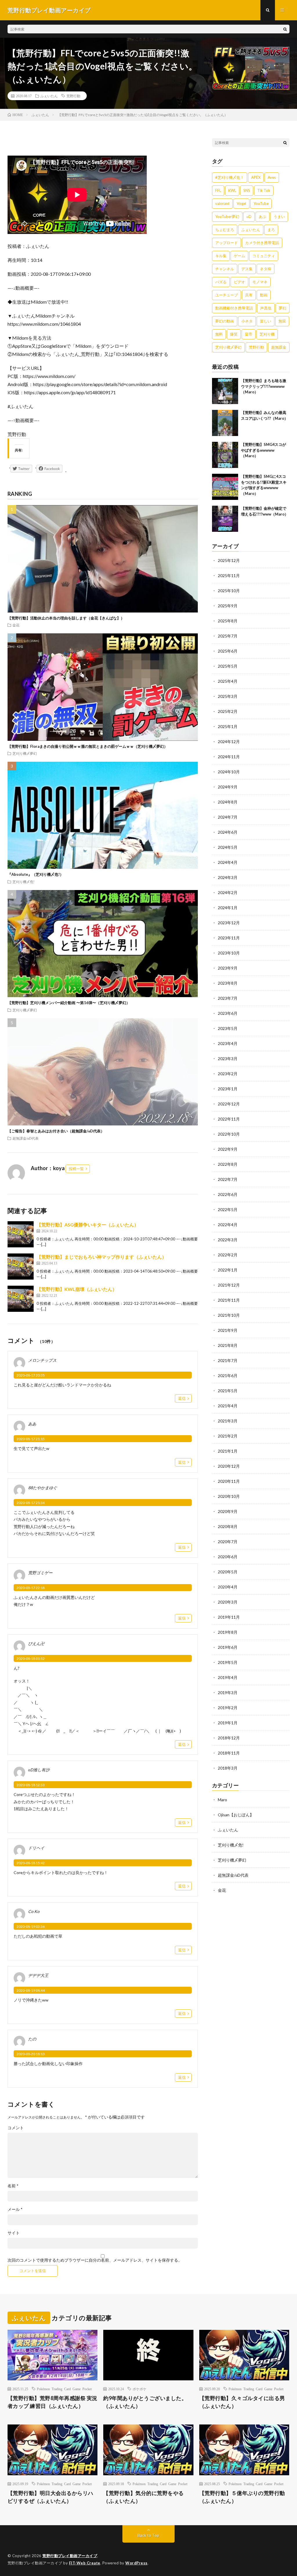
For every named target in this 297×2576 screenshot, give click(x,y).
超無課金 (279, 347)
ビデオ (239, 282)
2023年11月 (229, 938)
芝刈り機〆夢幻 (25, 753)
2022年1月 (228, 1270)
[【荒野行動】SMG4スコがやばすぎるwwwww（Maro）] (225, 455)
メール (15, 2209)
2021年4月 (228, 1406)
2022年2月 (228, 1255)
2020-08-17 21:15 (31, 1439)
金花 (16, 625)
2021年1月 (228, 1451)
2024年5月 (228, 847)
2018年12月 (229, 1738)
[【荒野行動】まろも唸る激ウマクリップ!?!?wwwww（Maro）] (225, 391)
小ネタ (247, 321)
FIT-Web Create (85, 2563)
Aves (272, 177)
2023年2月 (228, 1074)
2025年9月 (228, 606)
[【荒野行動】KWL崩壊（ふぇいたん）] (21, 1299)
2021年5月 (228, 1391)
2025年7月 (228, 636)
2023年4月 (228, 1043)
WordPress (136, 2563)
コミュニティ (264, 256)
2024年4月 (228, 862)
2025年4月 (228, 681)
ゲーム (239, 256)
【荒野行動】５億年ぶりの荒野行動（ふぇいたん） (242, 2497)
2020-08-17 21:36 (31, 1503)
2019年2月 (228, 1708)
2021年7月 (228, 1360)
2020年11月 (229, 1481)
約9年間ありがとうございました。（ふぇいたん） (145, 2402)
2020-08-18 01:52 (31, 1659)
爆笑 (234, 334)
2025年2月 (228, 711)
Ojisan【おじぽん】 (236, 1815)
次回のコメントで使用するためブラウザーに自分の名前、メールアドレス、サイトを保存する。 (95, 2260)
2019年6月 (228, 1647)
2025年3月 (228, 696)
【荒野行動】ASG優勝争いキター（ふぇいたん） (88, 1225)
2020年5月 (228, 1572)
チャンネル (225, 269)
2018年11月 (229, 1753)
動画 (264, 295)
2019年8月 (228, 1632)
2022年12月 (229, 1104)
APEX (256, 177)
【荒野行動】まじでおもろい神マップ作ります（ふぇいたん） (102, 1257)
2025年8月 (228, 621)
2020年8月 (228, 1526)
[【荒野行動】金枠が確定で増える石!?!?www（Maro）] (225, 519)
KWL (232, 190)
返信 (182, 1398)
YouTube (261, 203)
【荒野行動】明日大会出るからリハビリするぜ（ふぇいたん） (50, 2497)
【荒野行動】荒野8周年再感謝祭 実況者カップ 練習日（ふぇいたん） (52, 2402)
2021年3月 (228, 1421)
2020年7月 (228, 1542)
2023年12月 (229, 923)
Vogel (241, 203)
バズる (221, 282)
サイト (14, 2233)
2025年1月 (228, 726)
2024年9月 (228, 787)
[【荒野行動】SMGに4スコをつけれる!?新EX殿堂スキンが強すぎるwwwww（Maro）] (225, 487)
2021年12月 (229, 1285)
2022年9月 (228, 1149)
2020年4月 (228, 1587)
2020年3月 (228, 1602)
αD (249, 217)
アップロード (227, 243)
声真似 (266, 308)
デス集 (247, 269)
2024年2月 (228, 892)
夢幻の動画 (225, 321)
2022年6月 (228, 1194)
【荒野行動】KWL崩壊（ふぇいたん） (77, 1289)
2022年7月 (228, 1179)
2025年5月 (228, 666)
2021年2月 (228, 1436)
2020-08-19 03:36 (31, 1926)
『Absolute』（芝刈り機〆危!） (36, 874)
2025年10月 (229, 591)
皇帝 (249, 334)
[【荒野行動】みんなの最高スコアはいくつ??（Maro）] (225, 423)
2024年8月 (228, 802)
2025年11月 (229, 575)
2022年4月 (228, 1225)
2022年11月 (229, 1119)
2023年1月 (228, 1089)
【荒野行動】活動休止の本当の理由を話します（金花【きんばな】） (66, 618)
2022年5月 (228, 1209)
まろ (271, 230)
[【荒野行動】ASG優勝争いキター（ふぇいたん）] (21, 1234)
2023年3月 (228, 1059)
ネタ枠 (266, 269)
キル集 (221, 256)
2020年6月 (228, 1557)
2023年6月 (228, 1013)
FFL (218, 190)
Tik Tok (264, 190)
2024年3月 (228, 877)
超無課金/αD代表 (26, 1138)
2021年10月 (229, 1315)
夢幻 (282, 308)
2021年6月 (228, 1376)
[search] (285, 29)
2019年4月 (228, 1677)
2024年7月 (228, 817)
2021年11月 (229, 1300)
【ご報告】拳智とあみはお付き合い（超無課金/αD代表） (56, 1131)
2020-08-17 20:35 (31, 1375)
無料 (219, 334)
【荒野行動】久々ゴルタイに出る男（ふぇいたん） (242, 2402)
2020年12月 (229, 1466)
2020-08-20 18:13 (31, 2054)
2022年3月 (228, 1240)
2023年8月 (228, 983)
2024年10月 (229, 772)
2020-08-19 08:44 (31, 1990)
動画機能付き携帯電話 (234, 308)
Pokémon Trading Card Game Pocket (64, 2389)
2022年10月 (229, 1134)
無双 (282, 321)
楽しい (266, 321)
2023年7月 (228, 998)
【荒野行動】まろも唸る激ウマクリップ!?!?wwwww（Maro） (264, 386)
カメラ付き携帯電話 (262, 243)
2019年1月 (228, 1723)
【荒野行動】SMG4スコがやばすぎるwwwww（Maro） (264, 450)
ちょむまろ (225, 230)
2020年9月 (228, 1511)
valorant (222, 203)
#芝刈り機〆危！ (230, 177)
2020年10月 (229, 1496)
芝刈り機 (267, 334)
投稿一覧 (76, 1169)
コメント (16, 2128)
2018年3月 (228, 1768)
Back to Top (148, 2535)
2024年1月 (228, 908)
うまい (279, 217)
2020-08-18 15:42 (31, 1863)
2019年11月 (229, 1617)
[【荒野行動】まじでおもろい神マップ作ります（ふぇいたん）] (21, 1267)
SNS (247, 190)
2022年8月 (228, 1164)
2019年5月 (228, 1662)
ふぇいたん (49, 96)
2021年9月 (228, 1330)
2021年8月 (228, 1345)
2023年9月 (228, 968)
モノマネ (260, 282)
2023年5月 (228, 1028)
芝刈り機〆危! (23, 882)
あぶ (262, 217)
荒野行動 (73, 96)
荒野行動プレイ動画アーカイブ (70, 2556)
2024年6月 (228, 832)
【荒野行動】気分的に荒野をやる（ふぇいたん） (144, 2497)
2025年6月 (228, 651)
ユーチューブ (227, 295)
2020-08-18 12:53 (31, 1785)
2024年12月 (229, 742)
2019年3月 (228, 1693)
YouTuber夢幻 (227, 217)
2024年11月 (229, 757)
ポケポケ (140, 2389)
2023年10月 (229, 953)
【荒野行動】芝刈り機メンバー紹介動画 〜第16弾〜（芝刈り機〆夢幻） (69, 1003)
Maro (222, 1800)
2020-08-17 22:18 (31, 1588)
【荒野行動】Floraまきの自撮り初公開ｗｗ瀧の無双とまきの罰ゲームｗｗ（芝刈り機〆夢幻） (88, 746)
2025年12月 (229, 560)
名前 (13, 2186)
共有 (249, 295)
